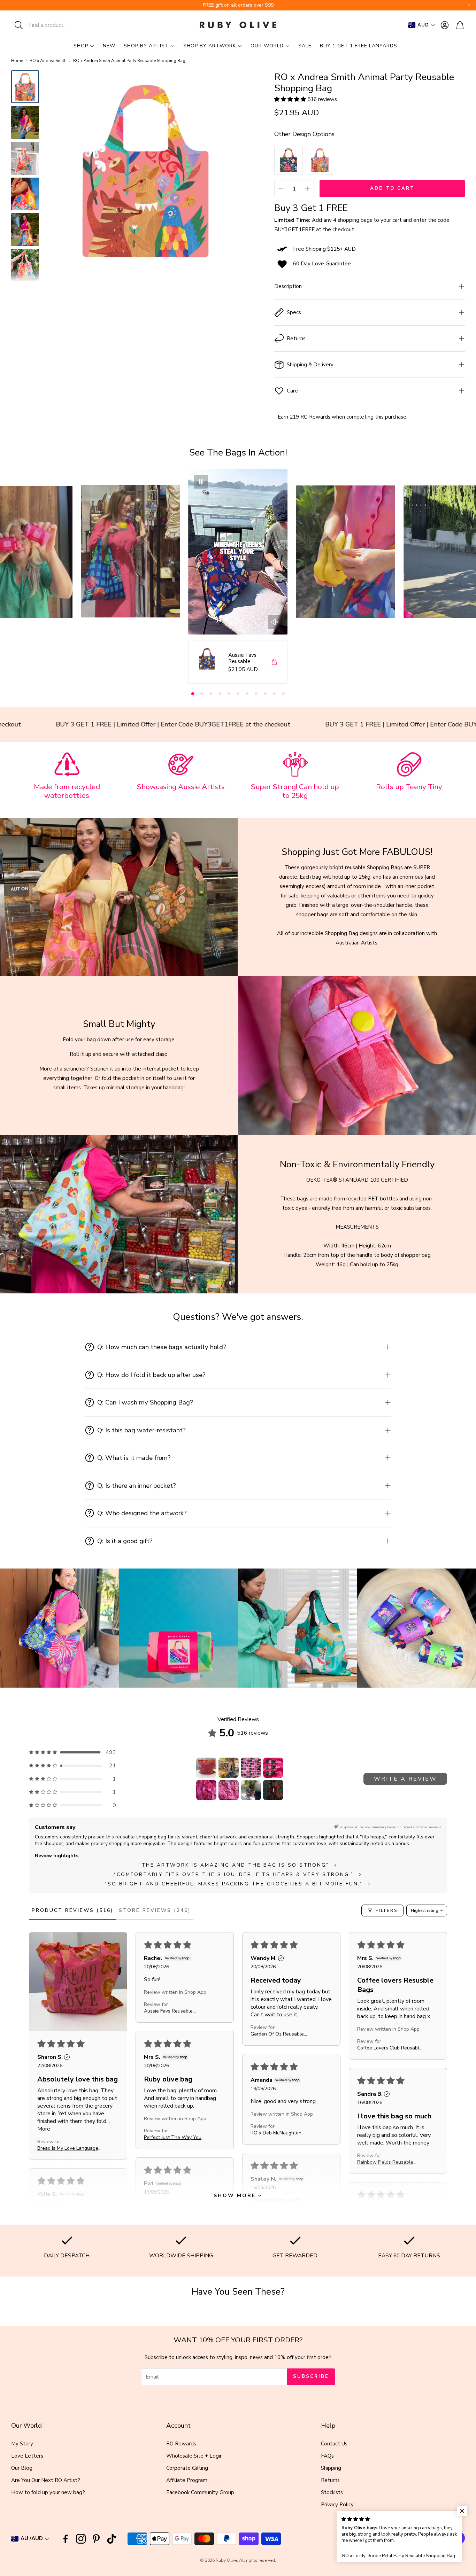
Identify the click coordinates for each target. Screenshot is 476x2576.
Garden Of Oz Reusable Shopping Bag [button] (277, 2034)
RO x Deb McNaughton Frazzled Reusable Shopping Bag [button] (282, 2133)
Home (17, 61)
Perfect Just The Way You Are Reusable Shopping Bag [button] (175, 2137)
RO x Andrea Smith (48, 61)
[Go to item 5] (206, 1790)
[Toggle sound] (275, 622)
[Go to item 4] (273, 1768)
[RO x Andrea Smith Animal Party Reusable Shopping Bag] (320, 160)
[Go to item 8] (273, 1790)
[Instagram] (81, 2539)
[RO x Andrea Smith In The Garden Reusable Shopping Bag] (289, 160)
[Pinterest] (96, 2539)
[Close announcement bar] (469, 5)
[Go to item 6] (229, 1790)
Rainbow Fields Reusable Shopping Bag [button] (385, 2162)
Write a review (405, 1779)
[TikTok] (112, 2539)
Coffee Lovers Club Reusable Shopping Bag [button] (390, 2048)
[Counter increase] (307, 189)
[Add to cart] (274, 662)
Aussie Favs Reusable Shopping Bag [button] (168, 2011)
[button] (54, 25)
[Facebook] (66, 2539)
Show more (235, 2196)
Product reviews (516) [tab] (72, 1910)
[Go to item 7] (251, 1790)
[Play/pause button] (201, 482)
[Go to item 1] (206, 1768)
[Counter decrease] (281, 189)
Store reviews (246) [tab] (155, 1910)
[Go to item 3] (251, 1768)
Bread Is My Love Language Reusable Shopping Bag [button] (68, 2148)
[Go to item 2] (229, 1768)
